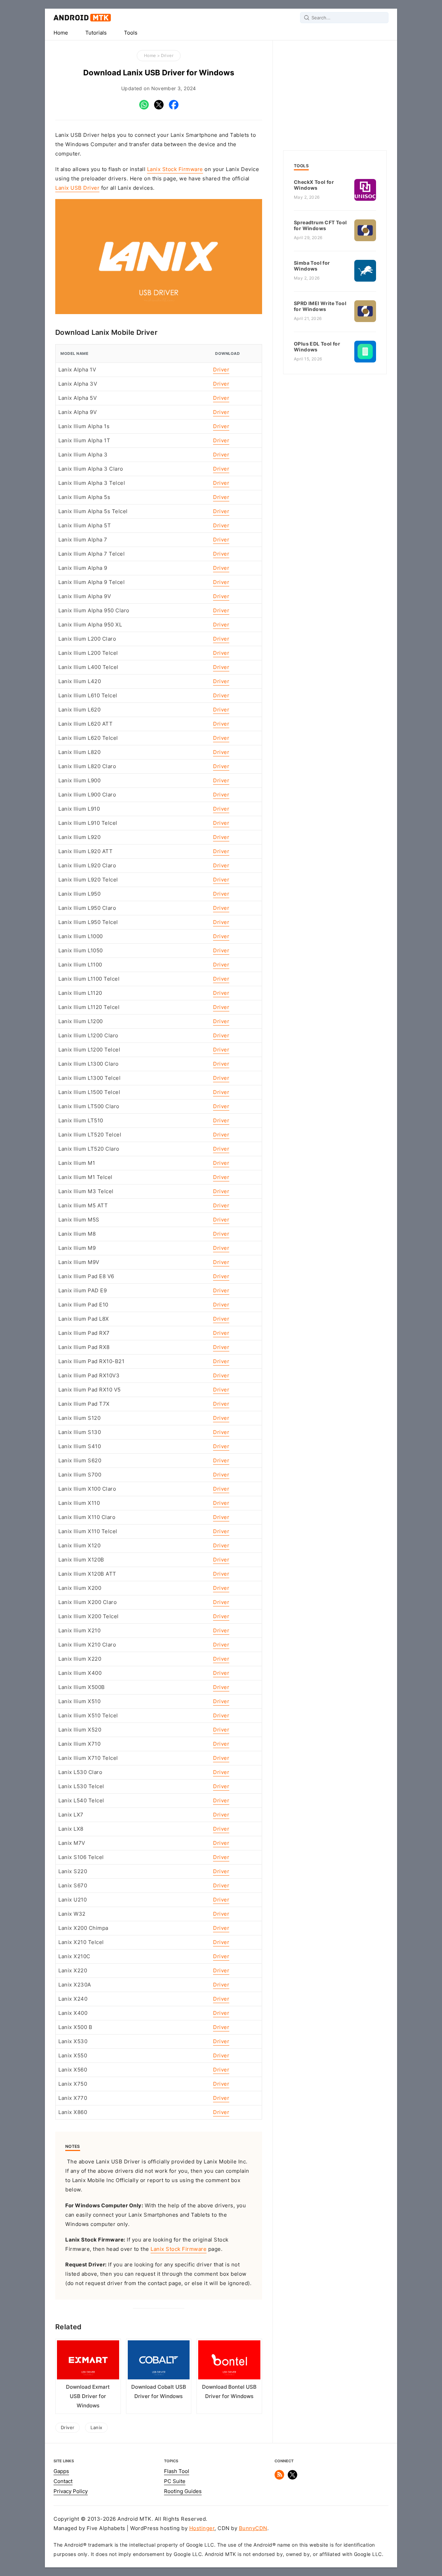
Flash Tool (177, 2471)
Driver (167, 55)
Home (61, 33)
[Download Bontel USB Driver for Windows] (229, 2361)
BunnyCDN (253, 2528)
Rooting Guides (183, 2491)
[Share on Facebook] (174, 108)
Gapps (61, 2471)
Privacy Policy (71, 2491)
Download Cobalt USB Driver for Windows (159, 2392)
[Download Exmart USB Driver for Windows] (88, 2361)
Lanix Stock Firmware (175, 169)
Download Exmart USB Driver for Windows (88, 2396)
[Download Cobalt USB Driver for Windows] (159, 2361)
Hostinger (202, 2528)
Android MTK (82, 18)
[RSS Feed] (279, 2478)
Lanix (96, 2427)
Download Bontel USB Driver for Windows (229, 2392)
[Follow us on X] (292, 2478)
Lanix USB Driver (77, 188)
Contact (63, 2481)
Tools (131, 33)
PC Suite (175, 2481)
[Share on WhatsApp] (144, 108)
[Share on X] (159, 108)
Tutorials (96, 33)
